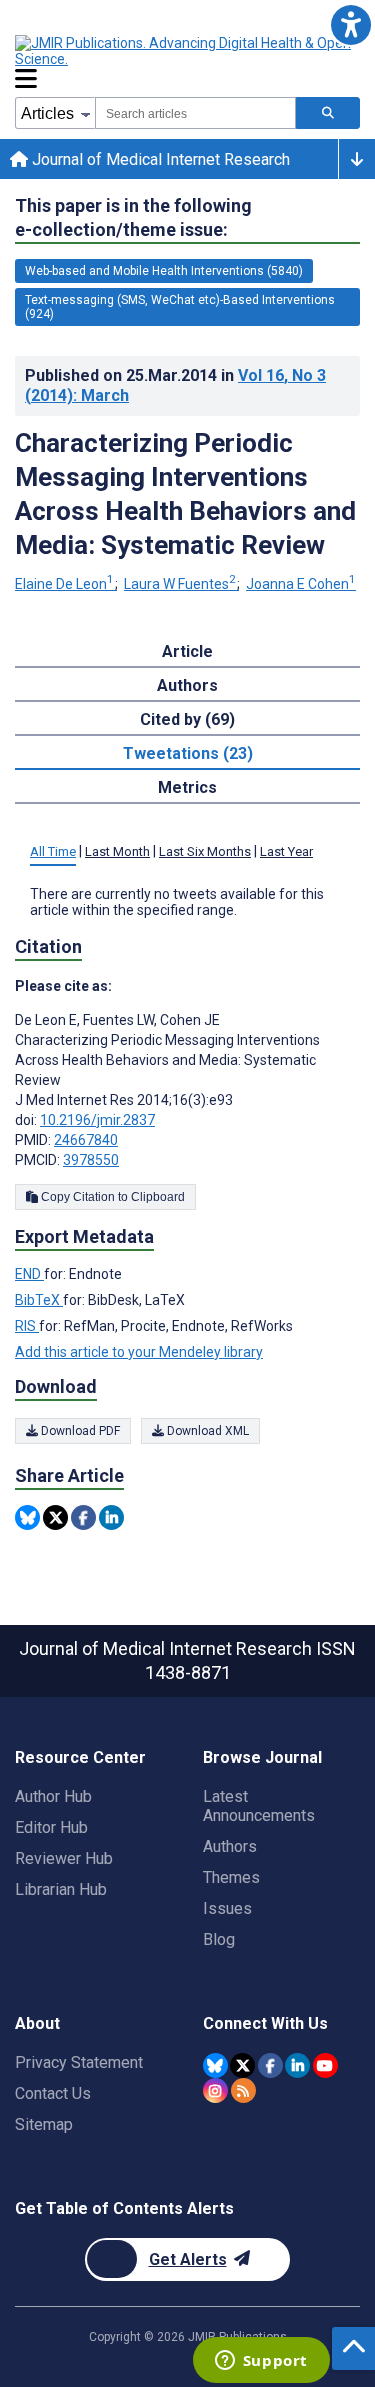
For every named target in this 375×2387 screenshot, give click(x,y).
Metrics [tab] (187, 787)
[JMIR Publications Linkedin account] (297, 2065)
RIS (27, 1326)
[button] (350, 24)
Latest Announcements (259, 1806)
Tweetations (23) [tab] (188, 753)
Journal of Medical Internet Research (159, 159)
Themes (231, 1877)
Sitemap (44, 2124)
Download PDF (79, 1431)
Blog (219, 1939)
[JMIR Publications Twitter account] (242, 2065)
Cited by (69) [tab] (187, 719)
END (29, 1274)
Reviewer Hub (64, 1858)
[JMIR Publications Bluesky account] (215, 2065)
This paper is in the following (133, 217)
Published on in (175, 385)
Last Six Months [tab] (205, 851)
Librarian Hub (61, 1889)
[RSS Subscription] (243, 2090)
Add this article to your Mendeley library (139, 1352)
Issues (227, 1908)
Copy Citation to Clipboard (111, 1197)
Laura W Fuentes (180, 584)
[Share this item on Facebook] (83, 1517)
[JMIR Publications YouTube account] (325, 2065)
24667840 (86, 1140)
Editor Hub (51, 1827)
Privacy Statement (79, 2062)
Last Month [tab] (117, 851)
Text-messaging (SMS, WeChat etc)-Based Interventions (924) (180, 307)
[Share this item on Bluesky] (27, 1517)
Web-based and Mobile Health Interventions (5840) (164, 271)
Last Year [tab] (286, 851)
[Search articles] (328, 113)
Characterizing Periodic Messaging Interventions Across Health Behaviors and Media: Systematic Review (185, 494)
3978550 (91, 1160)
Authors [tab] (187, 685)
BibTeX (39, 1300)
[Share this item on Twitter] (55, 1517)
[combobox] (195, 113)
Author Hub (53, 1796)
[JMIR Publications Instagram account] (215, 2090)
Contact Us (53, 2093)
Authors (230, 1846)
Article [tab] (187, 651)
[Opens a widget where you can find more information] (261, 2362)
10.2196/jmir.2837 (97, 1120)
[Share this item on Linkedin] (111, 1517)
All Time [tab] (53, 851)
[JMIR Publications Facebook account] (270, 2065)
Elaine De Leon (64, 584)
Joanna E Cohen (301, 584)
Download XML (206, 1431)
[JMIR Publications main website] (185, 51)
